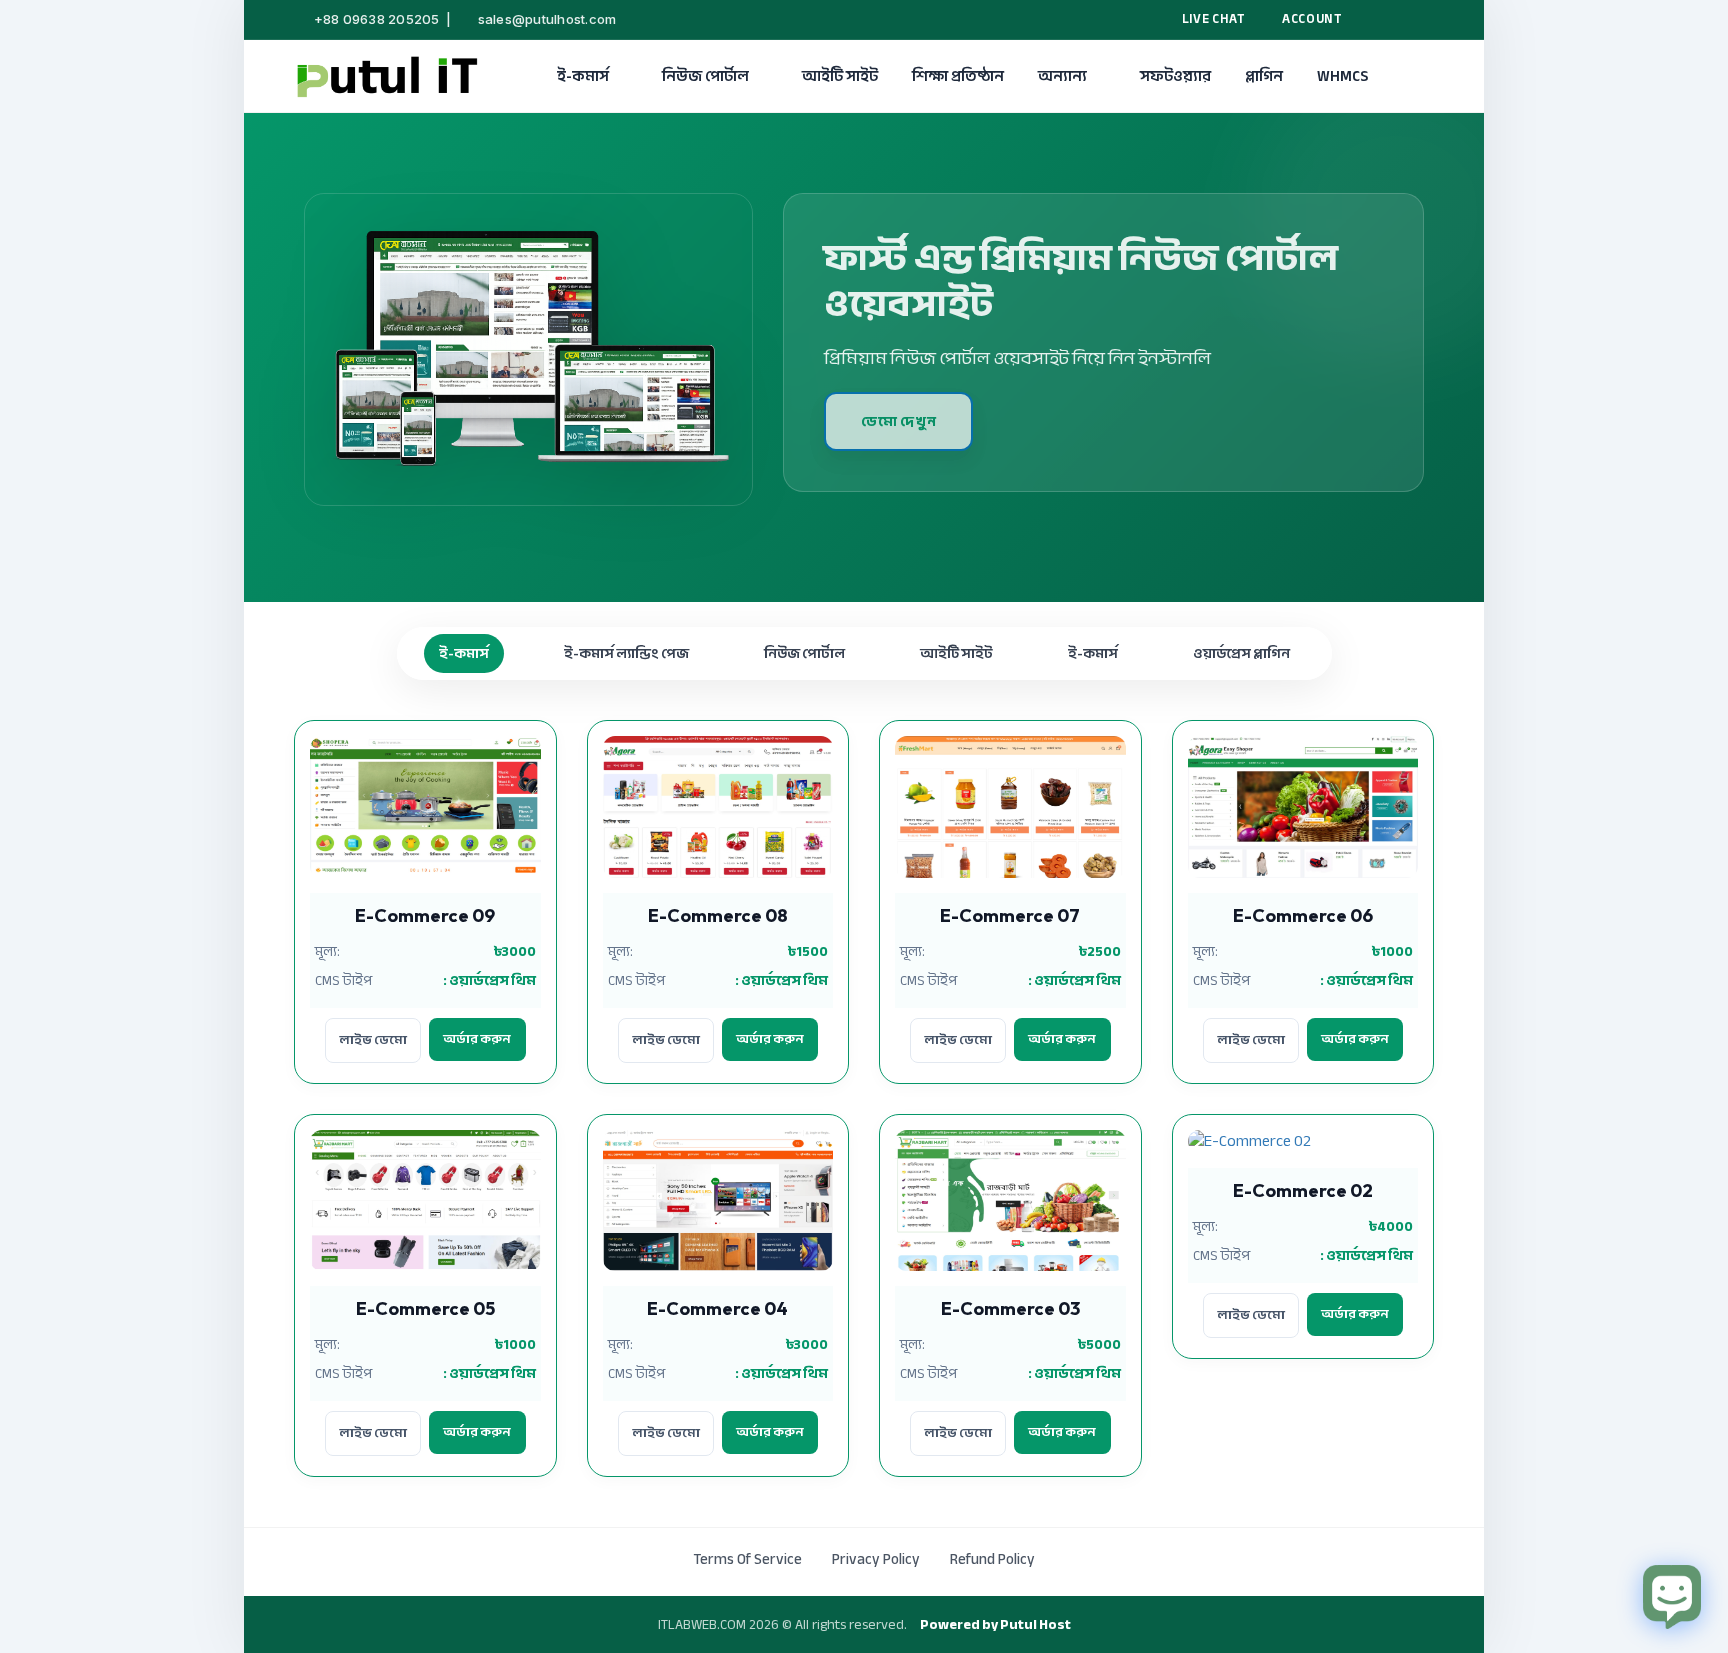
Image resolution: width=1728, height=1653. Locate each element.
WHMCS (1342, 76)
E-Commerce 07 (1010, 915)
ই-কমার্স (583, 76)
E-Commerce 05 (425, 1308)
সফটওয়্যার (1175, 76)
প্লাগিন (1264, 76)
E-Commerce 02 (1303, 1190)
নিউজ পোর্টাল (705, 76)
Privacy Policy (876, 1559)
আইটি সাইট (840, 76)
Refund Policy (992, 1559)
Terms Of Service (747, 1559)
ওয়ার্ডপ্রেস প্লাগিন (1241, 653)
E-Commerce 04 (717, 1308)
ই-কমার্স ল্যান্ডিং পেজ (626, 653)
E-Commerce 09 (425, 915)
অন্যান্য (1062, 76)
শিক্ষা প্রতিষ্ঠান (958, 76)
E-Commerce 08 (718, 915)
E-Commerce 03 (1010, 1308)
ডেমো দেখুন (898, 421)
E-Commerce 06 (1303, 915)
